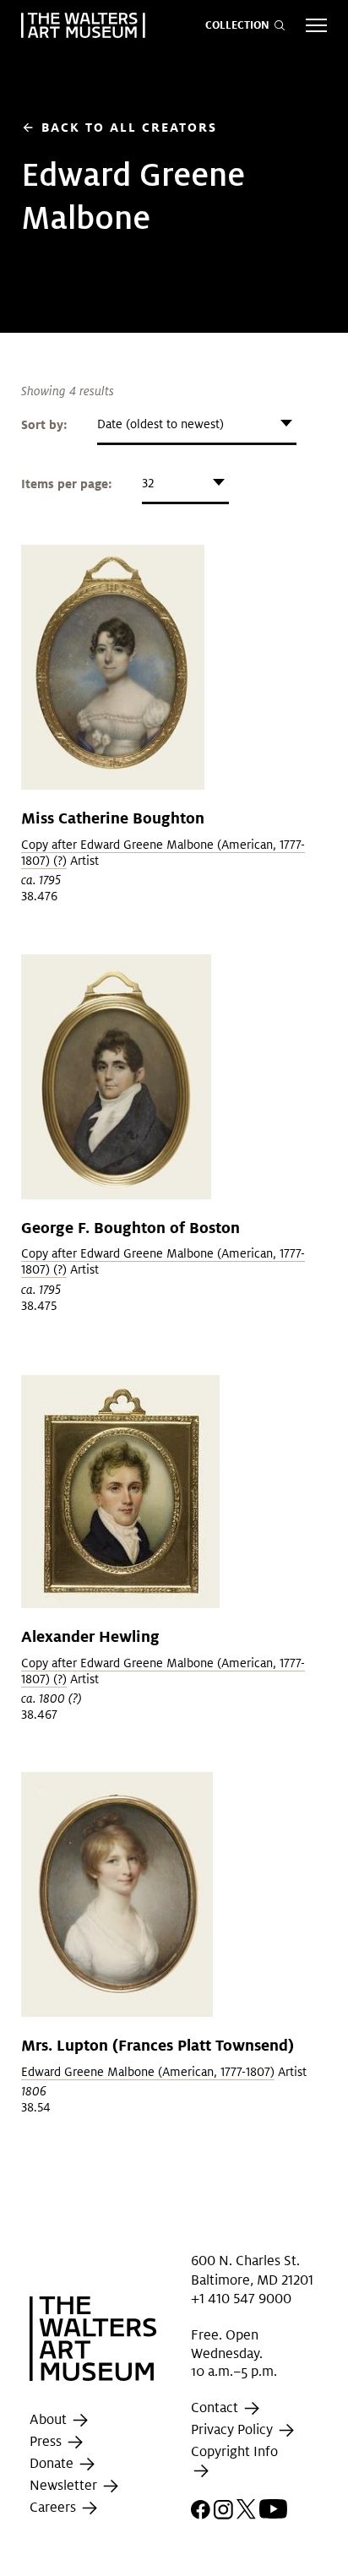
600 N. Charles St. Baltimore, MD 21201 (252, 2270)
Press (47, 2442)
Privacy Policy (234, 2429)
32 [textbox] (148, 483)
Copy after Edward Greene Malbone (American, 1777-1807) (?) (163, 853)
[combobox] (197, 424)
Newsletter (65, 2486)
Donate (53, 2464)
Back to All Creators (119, 127)
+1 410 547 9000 (241, 2299)
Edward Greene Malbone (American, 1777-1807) (148, 2072)
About (50, 2420)
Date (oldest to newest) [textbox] (160, 424)
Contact (216, 2408)
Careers (54, 2508)
